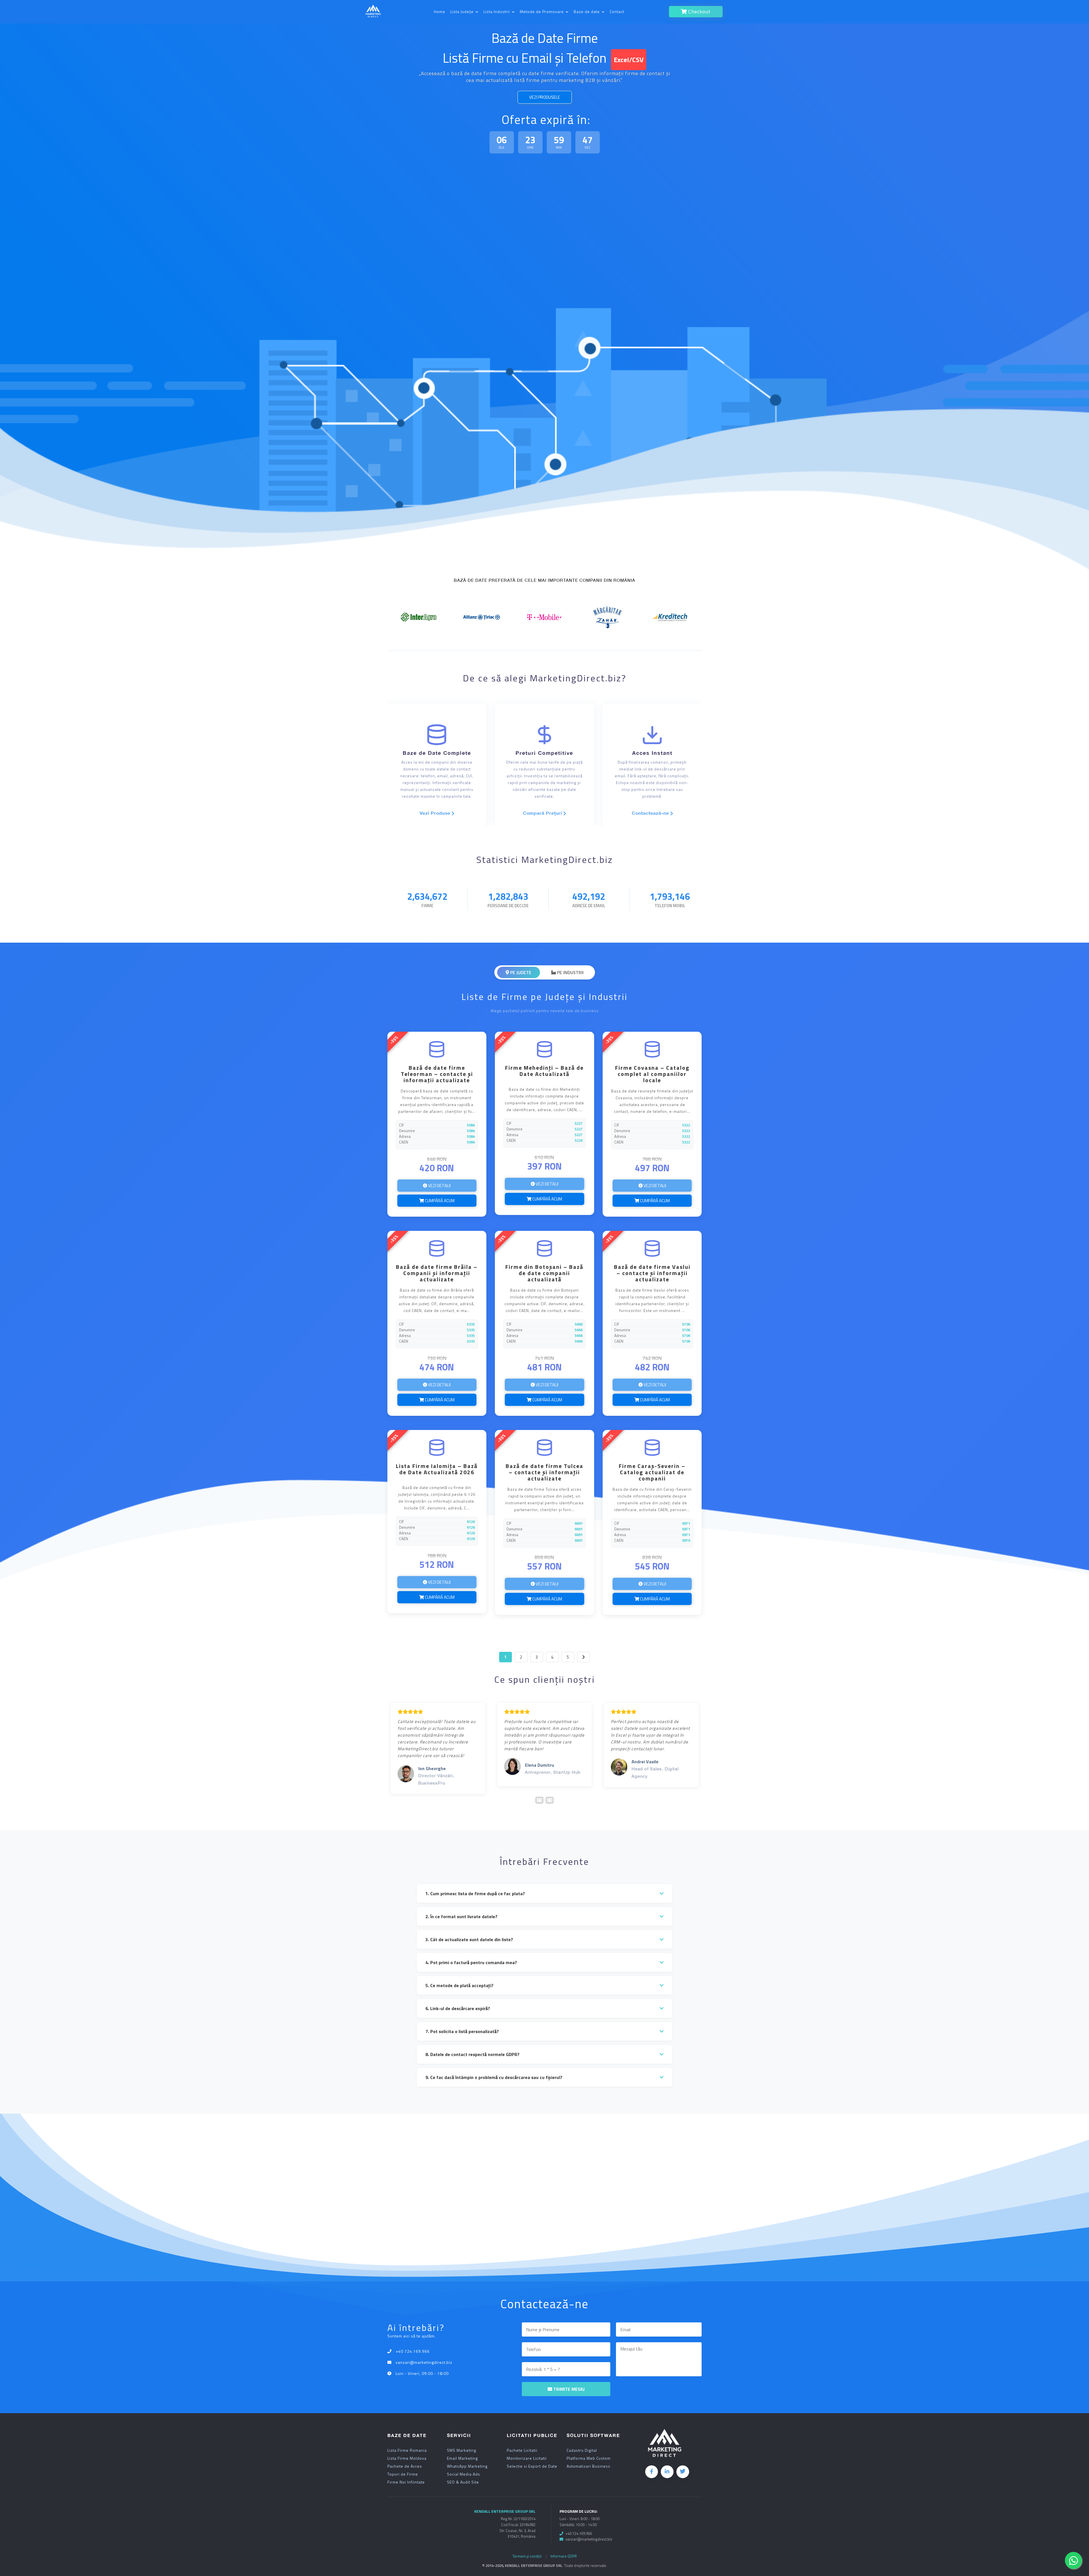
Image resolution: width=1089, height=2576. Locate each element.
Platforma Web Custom (589, 2458)
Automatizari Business (588, 2466)
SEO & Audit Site (463, 2482)
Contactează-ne (651, 813)
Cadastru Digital (582, 2450)
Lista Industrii (497, 11)
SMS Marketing (462, 2450)
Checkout (699, 11)
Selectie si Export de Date (532, 2466)
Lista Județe (463, 11)
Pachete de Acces (405, 2466)
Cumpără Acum (439, 1201)
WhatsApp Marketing (467, 2466)
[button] (539, 1800)
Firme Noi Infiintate (406, 2482)
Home (440, 11)
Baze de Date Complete (437, 753)
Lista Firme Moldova (407, 2458)
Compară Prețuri (543, 813)
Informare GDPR (564, 2556)
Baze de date (587, 11)
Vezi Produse (436, 813)
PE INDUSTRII (570, 972)
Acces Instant (652, 753)
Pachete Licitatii (522, 2450)
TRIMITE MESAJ (568, 2389)
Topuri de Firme (403, 2474)
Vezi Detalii (439, 1186)
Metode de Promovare (542, 11)
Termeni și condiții (527, 2556)
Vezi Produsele (545, 97)
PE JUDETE (520, 972)
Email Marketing (462, 2458)
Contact (617, 11)
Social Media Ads (464, 2474)
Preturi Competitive (544, 753)
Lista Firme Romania (407, 2450)
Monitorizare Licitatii (527, 2458)
